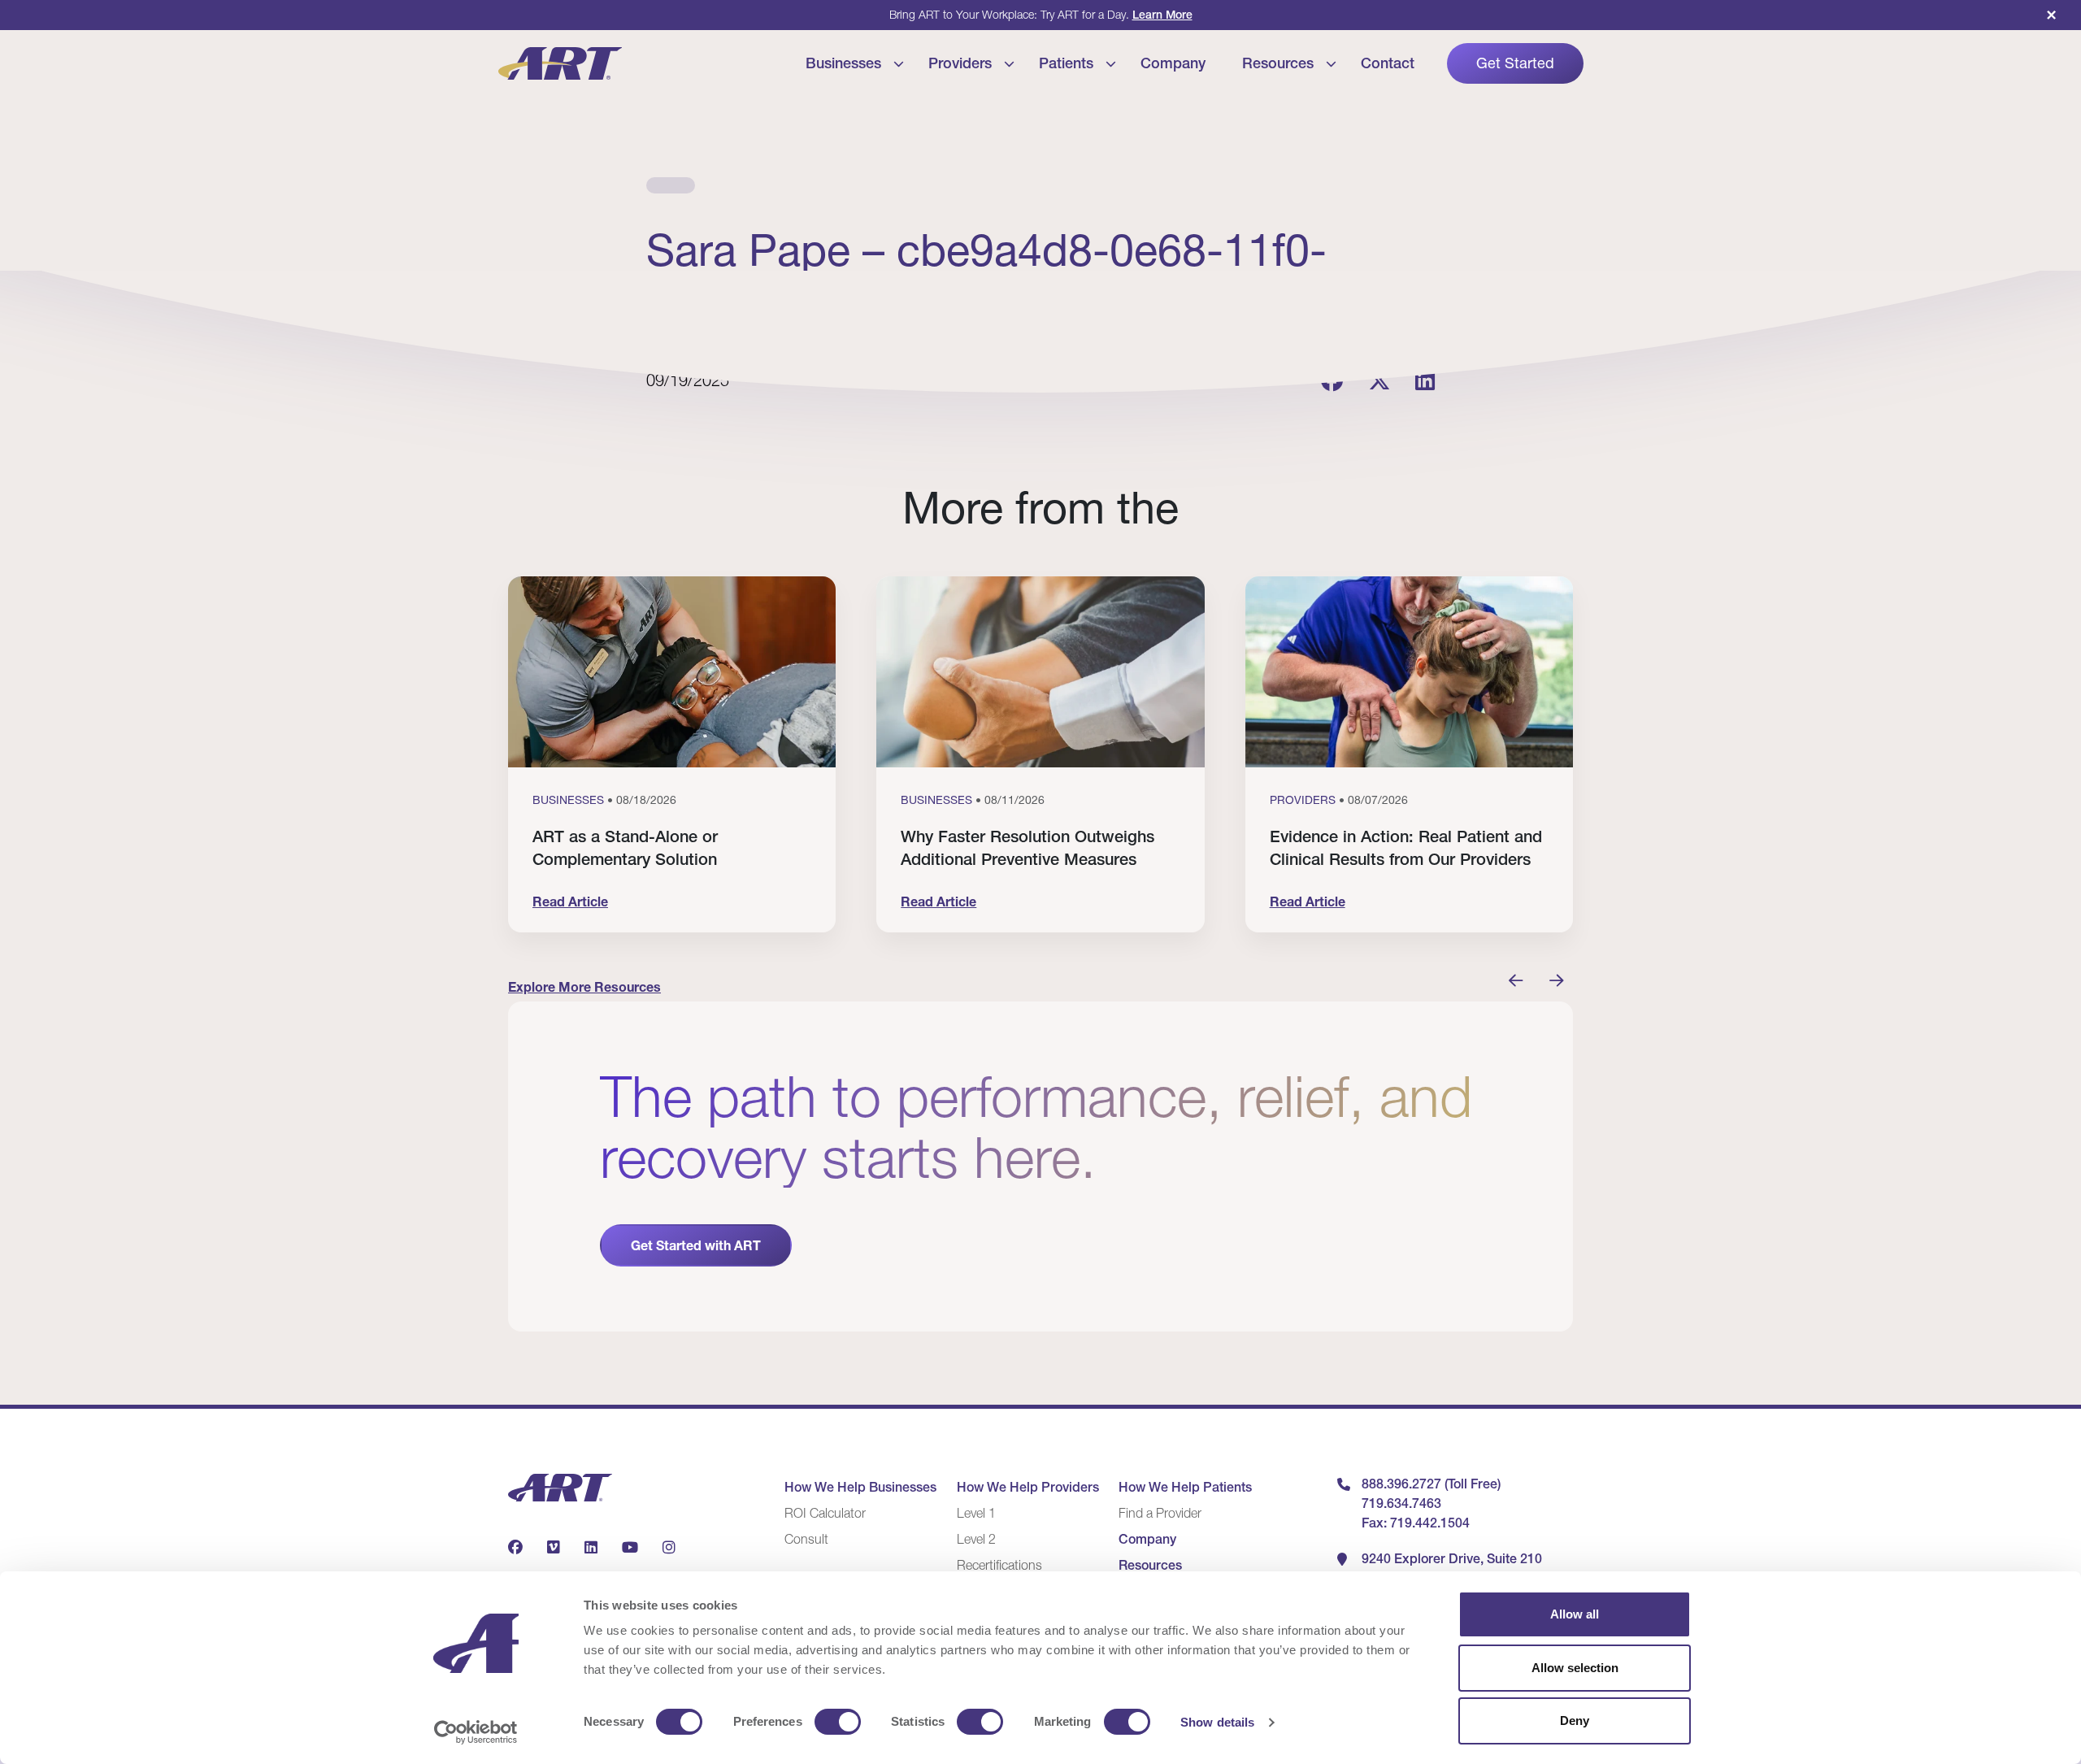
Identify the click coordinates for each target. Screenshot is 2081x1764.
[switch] (838, 1722)
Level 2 (976, 1539)
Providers (960, 63)
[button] (1516, 981)
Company (1173, 63)
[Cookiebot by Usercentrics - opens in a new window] (476, 1732)
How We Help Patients (1185, 1487)
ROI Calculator (825, 1513)
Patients (1066, 63)
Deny (1575, 1721)
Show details (1217, 1722)
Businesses (843, 63)
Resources (1278, 63)
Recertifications (999, 1565)
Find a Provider (1160, 1513)
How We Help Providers (1028, 1487)
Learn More (1162, 15)
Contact (1388, 63)
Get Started (1515, 63)
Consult (806, 1539)
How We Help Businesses (860, 1487)
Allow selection (1575, 1668)
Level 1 (976, 1513)
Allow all (1575, 1614)
